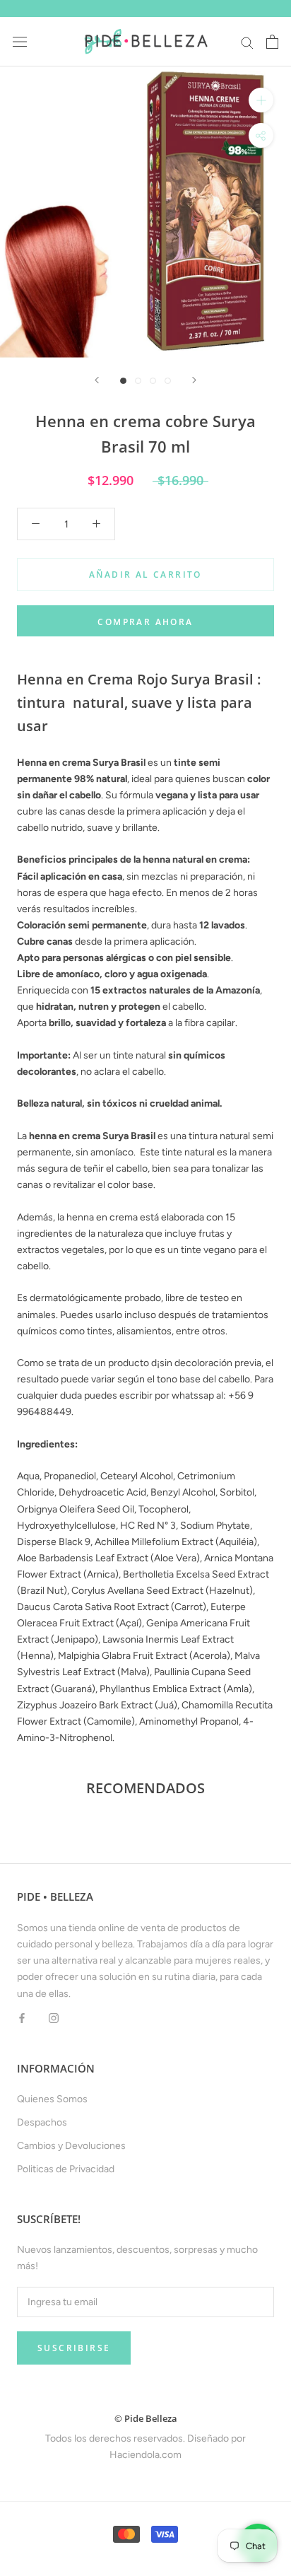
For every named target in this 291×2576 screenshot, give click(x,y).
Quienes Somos (52, 2099)
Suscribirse (74, 2348)
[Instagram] (54, 2018)
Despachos (42, 2122)
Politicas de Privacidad (66, 2169)
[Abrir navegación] (20, 42)
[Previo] (97, 380)
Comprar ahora (145, 622)
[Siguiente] (194, 380)
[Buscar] (247, 42)
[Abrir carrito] (272, 42)
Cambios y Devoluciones (71, 2146)
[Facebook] (22, 2018)
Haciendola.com (145, 2455)
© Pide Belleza (146, 2418)
